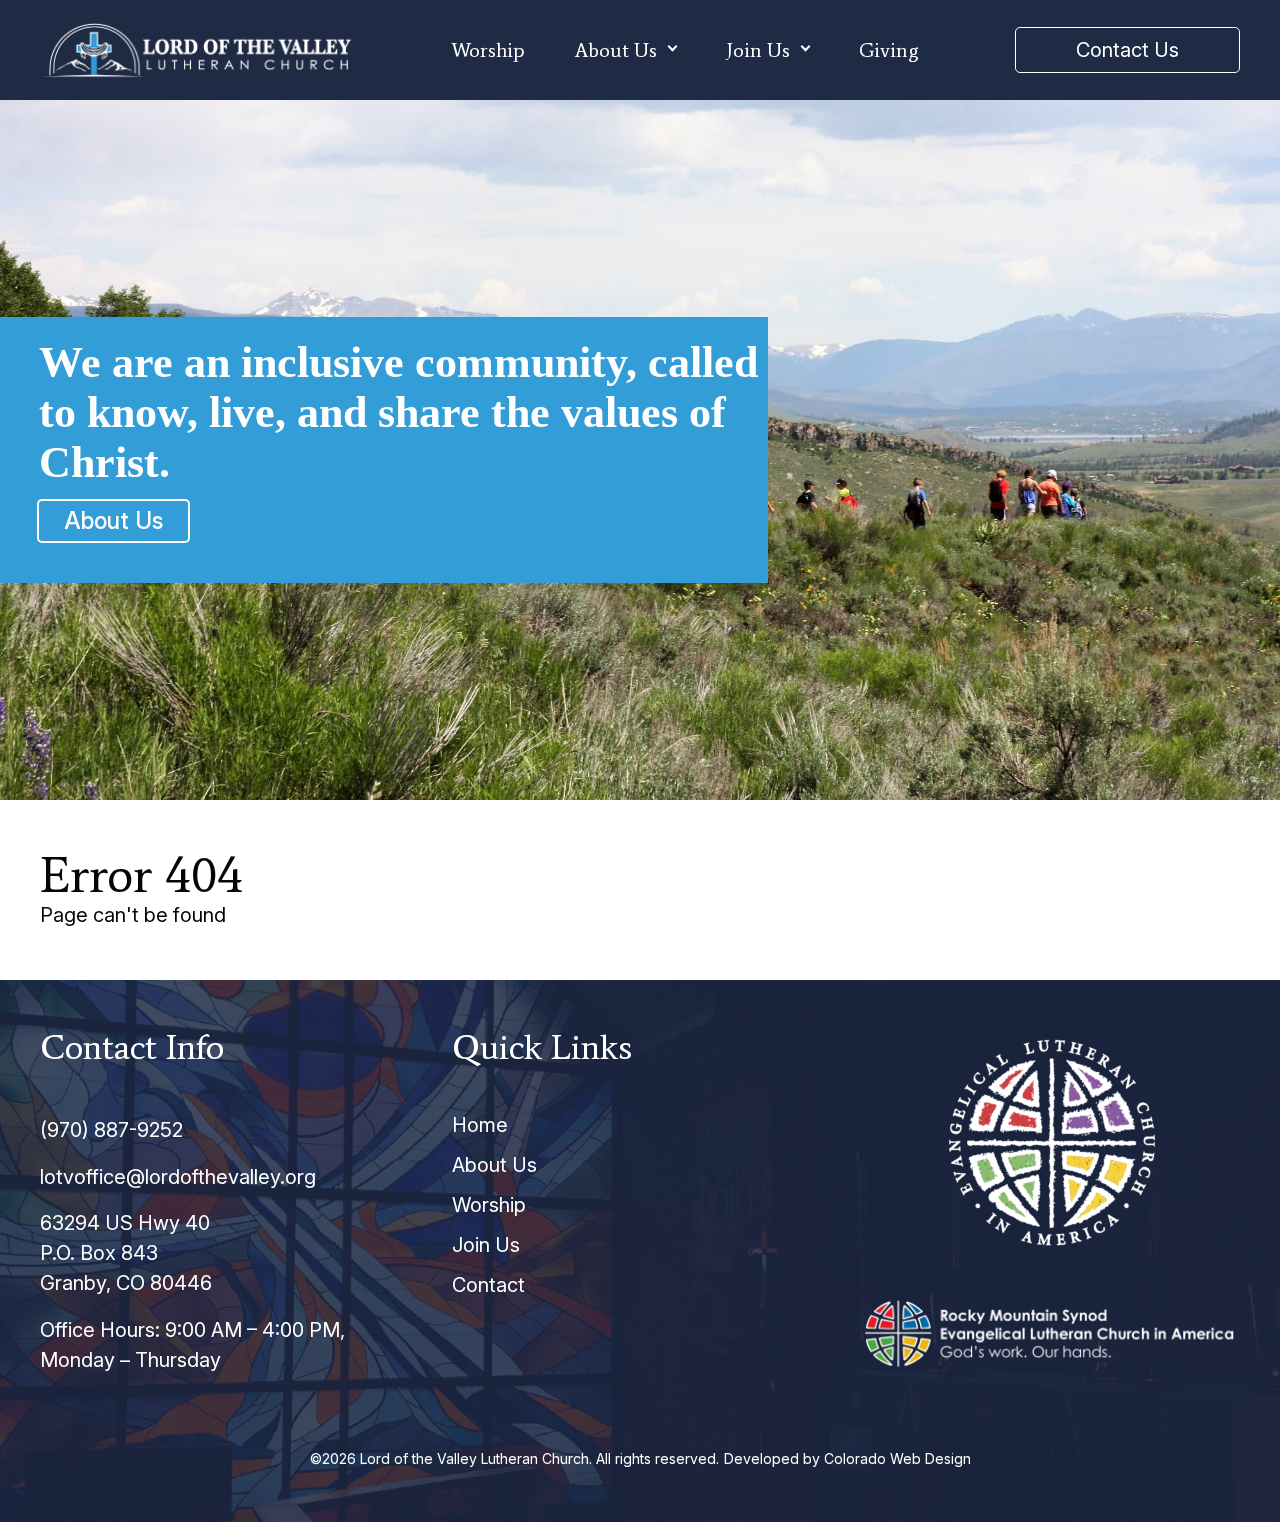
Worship (488, 50)
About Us (616, 50)
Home (480, 1125)
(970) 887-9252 (111, 1130)
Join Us (758, 50)
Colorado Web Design (897, 1458)
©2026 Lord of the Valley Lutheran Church (449, 1458)
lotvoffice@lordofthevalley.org (178, 1177)
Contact (488, 1285)
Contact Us (1127, 50)
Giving (889, 50)
